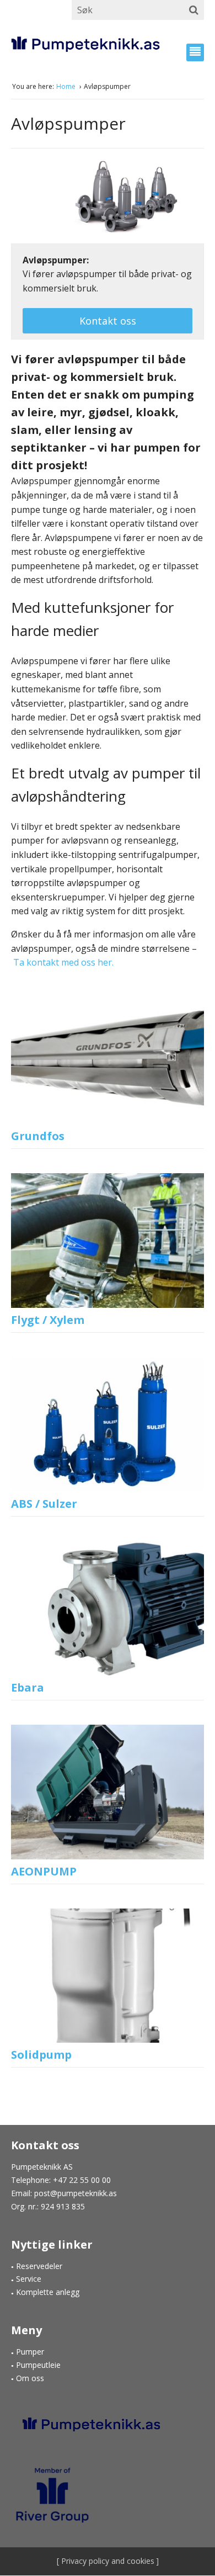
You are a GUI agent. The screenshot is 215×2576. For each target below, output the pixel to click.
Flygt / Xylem (48, 1320)
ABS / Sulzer (44, 1504)
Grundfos (38, 1136)
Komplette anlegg (48, 2292)
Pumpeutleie (38, 2365)
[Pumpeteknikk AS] (108, 44)
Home (67, 86)
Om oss (30, 2378)
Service (29, 2279)
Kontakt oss (108, 321)
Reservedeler (39, 2266)
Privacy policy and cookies (107, 2561)
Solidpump (41, 2055)
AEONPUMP (44, 1871)
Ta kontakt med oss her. (62, 962)
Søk (194, 10)
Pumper (30, 2352)
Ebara (28, 1687)
